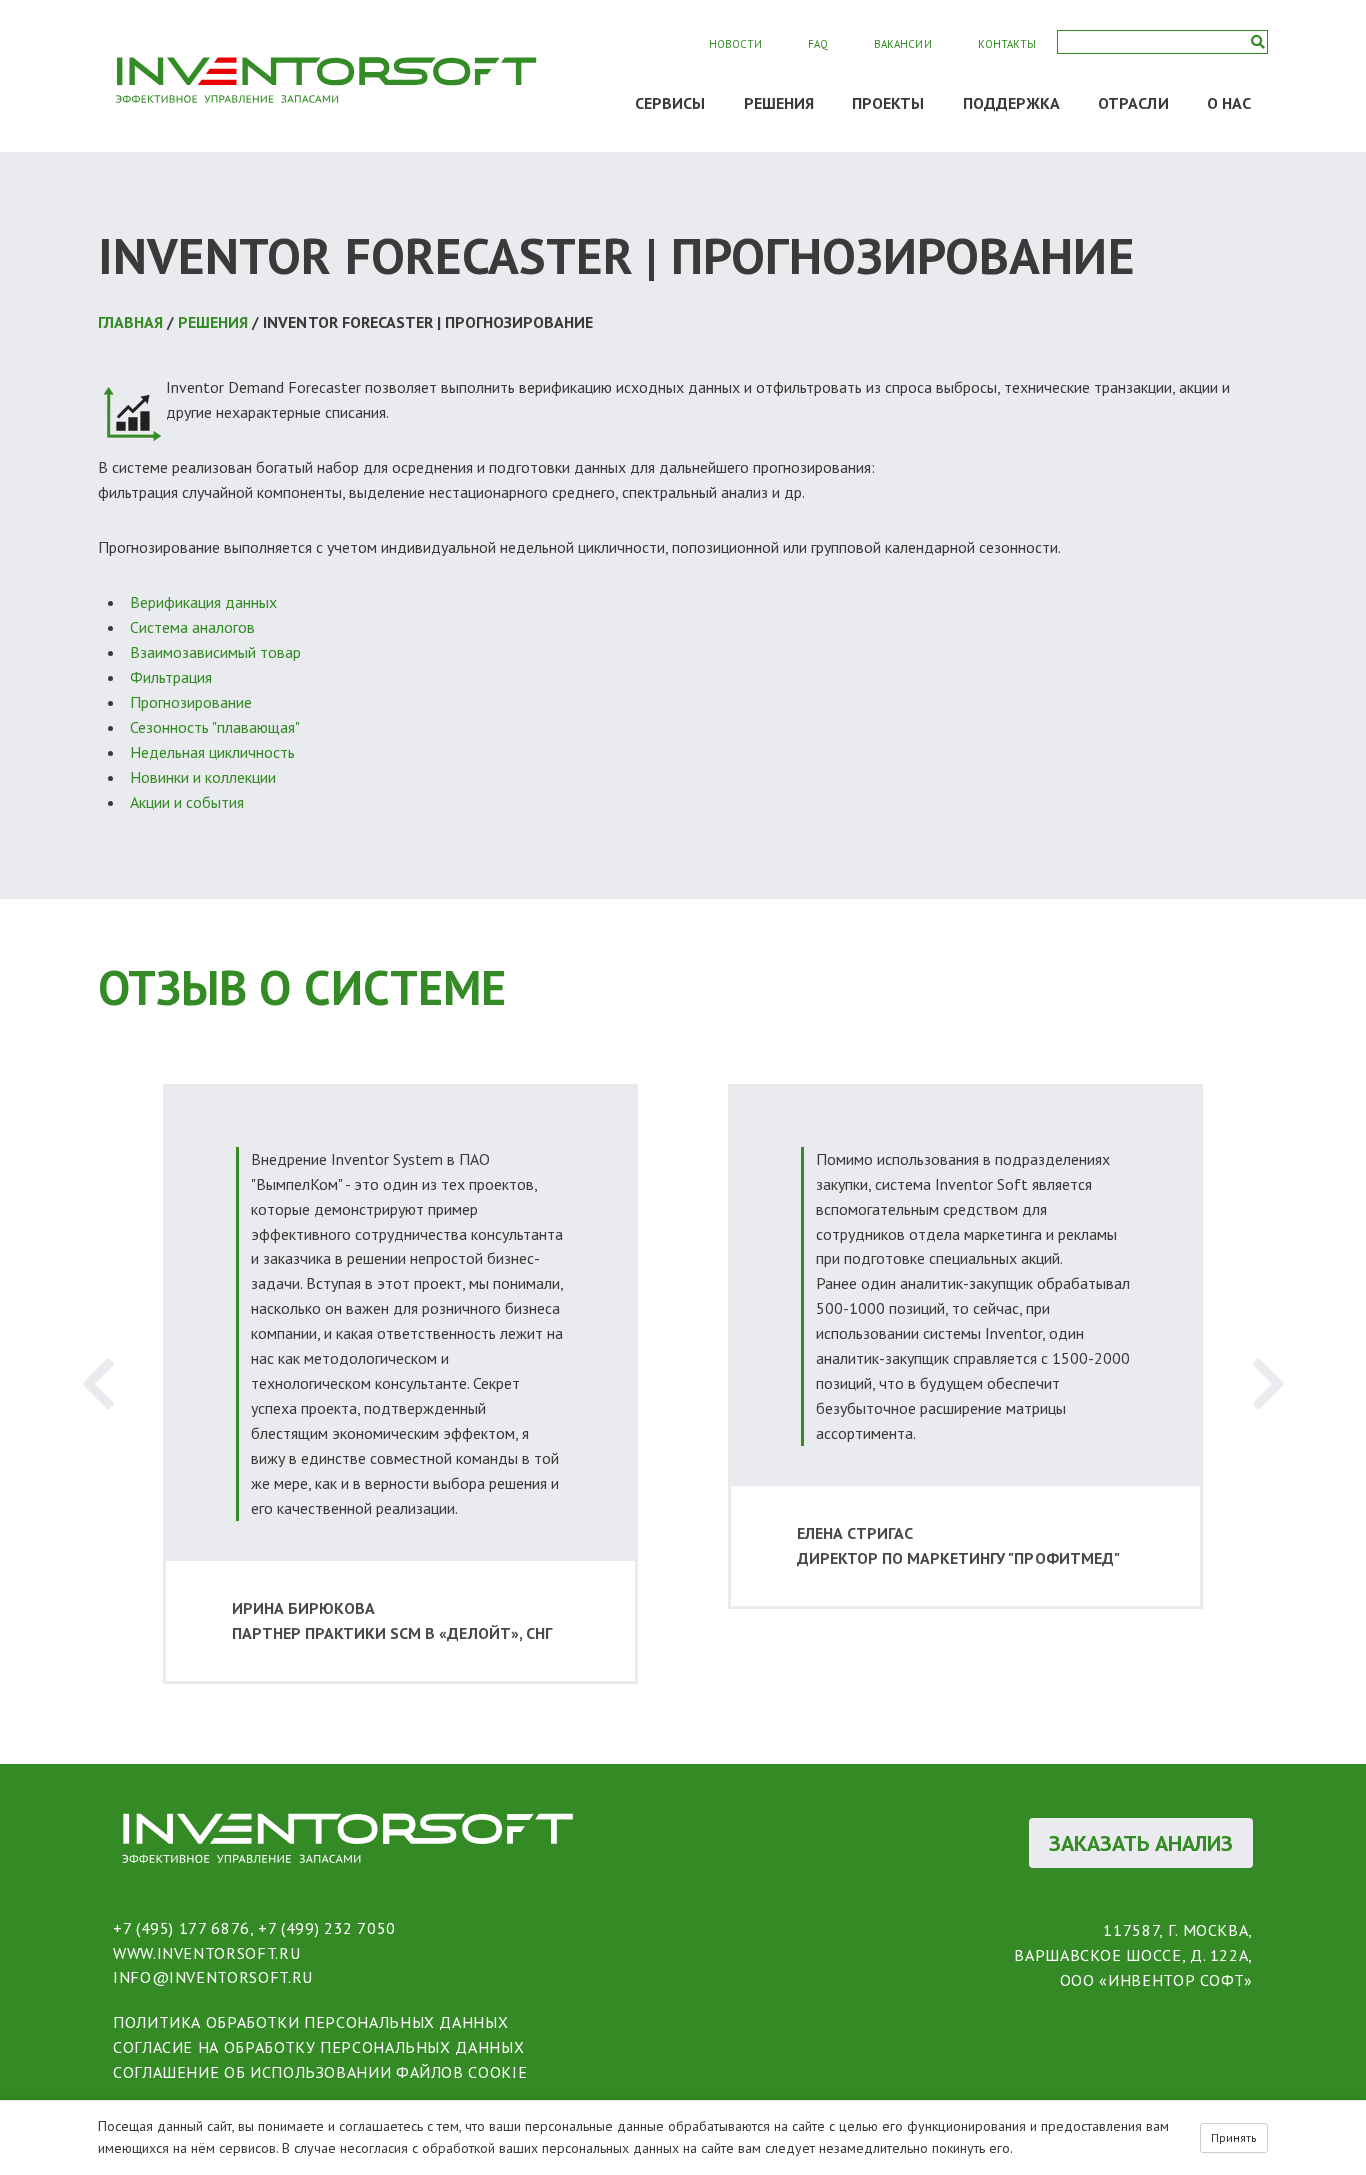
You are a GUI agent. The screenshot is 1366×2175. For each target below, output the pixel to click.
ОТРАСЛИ (1133, 103)
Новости (735, 44)
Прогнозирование (191, 702)
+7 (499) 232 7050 (327, 1928)
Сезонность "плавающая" (215, 727)
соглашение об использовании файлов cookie (320, 2072)
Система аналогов (192, 627)
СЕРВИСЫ (670, 103)
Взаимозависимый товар (215, 652)
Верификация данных (203, 602)
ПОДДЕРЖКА (1012, 103)
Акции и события (187, 802)
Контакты (1007, 44)
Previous (98, 1384)
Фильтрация (171, 677)
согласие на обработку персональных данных (318, 2047)
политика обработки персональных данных (310, 2022)
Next (1268, 1384)
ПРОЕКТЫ (888, 103)
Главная (130, 322)
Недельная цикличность (212, 752)
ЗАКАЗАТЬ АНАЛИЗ (1141, 1843)
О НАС (1229, 103)
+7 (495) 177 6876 (181, 1928)
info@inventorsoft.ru (213, 1977)
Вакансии (902, 44)
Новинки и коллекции (203, 777)
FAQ (818, 44)
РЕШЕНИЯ (779, 103)
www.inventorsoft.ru (206, 1953)
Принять (1234, 2137)
